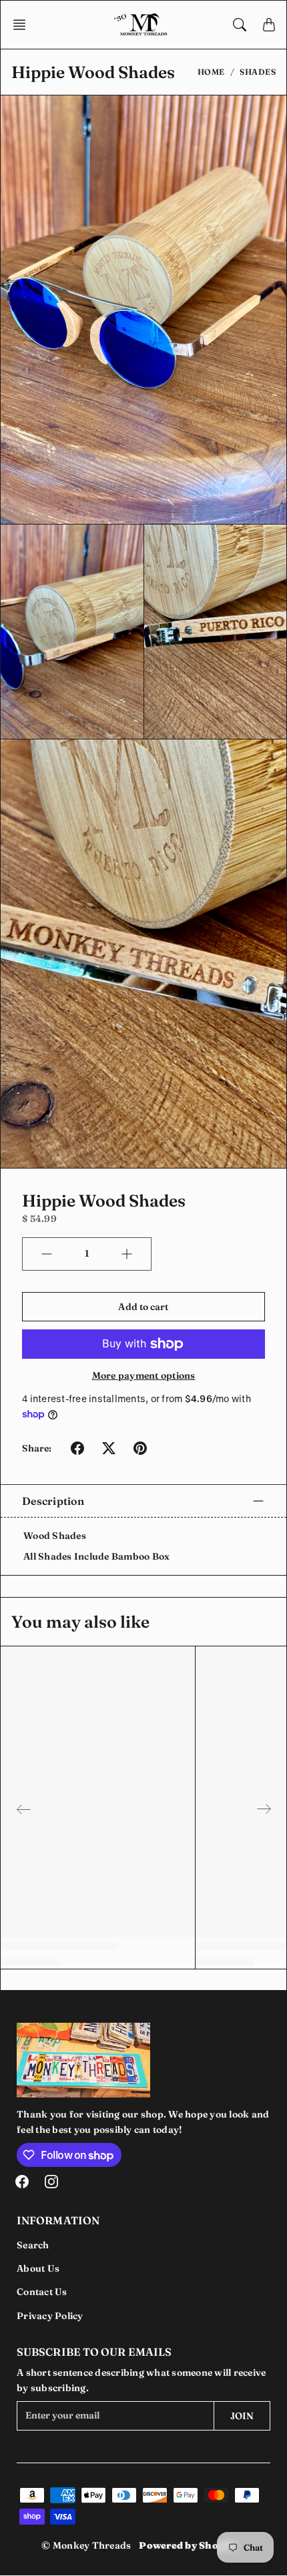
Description (53, 1501)
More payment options (144, 1375)
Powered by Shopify (188, 2545)
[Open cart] (269, 25)
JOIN (242, 2416)
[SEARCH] (240, 25)
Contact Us (42, 2292)
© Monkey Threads (86, 2545)
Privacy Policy (50, 2316)
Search (33, 2245)
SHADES (258, 72)
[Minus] (47, 1254)
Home (211, 72)
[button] (23, 25)
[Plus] (127, 1254)
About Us (38, 2268)
